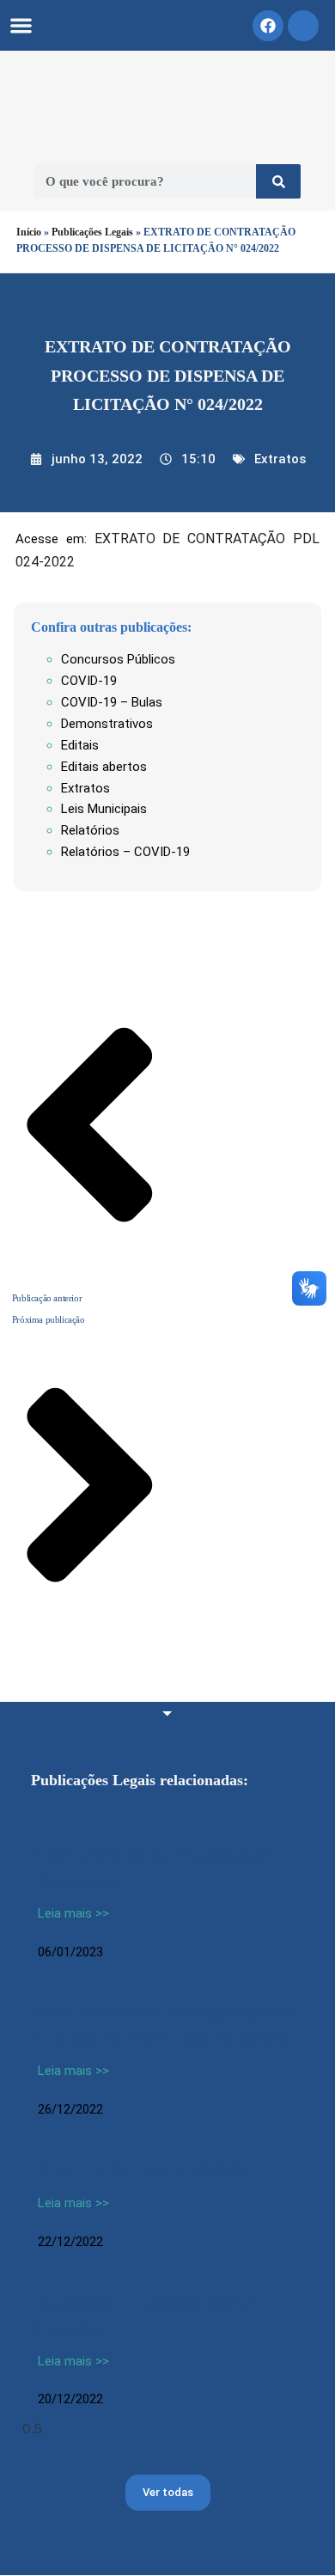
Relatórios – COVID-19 (125, 852)
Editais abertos (104, 767)
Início (29, 232)
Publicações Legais (92, 232)
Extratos (280, 459)
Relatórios (90, 830)
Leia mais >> (73, 1913)
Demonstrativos (107, 724)
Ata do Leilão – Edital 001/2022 (143, 2170)
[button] (21, 25)
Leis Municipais (104, 809)
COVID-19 (89, 681)
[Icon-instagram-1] (303, 26)
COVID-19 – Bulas (112, 702)
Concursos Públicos (118, 659)
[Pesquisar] (278, 181)
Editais (80, 745)
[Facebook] (268, 26)
